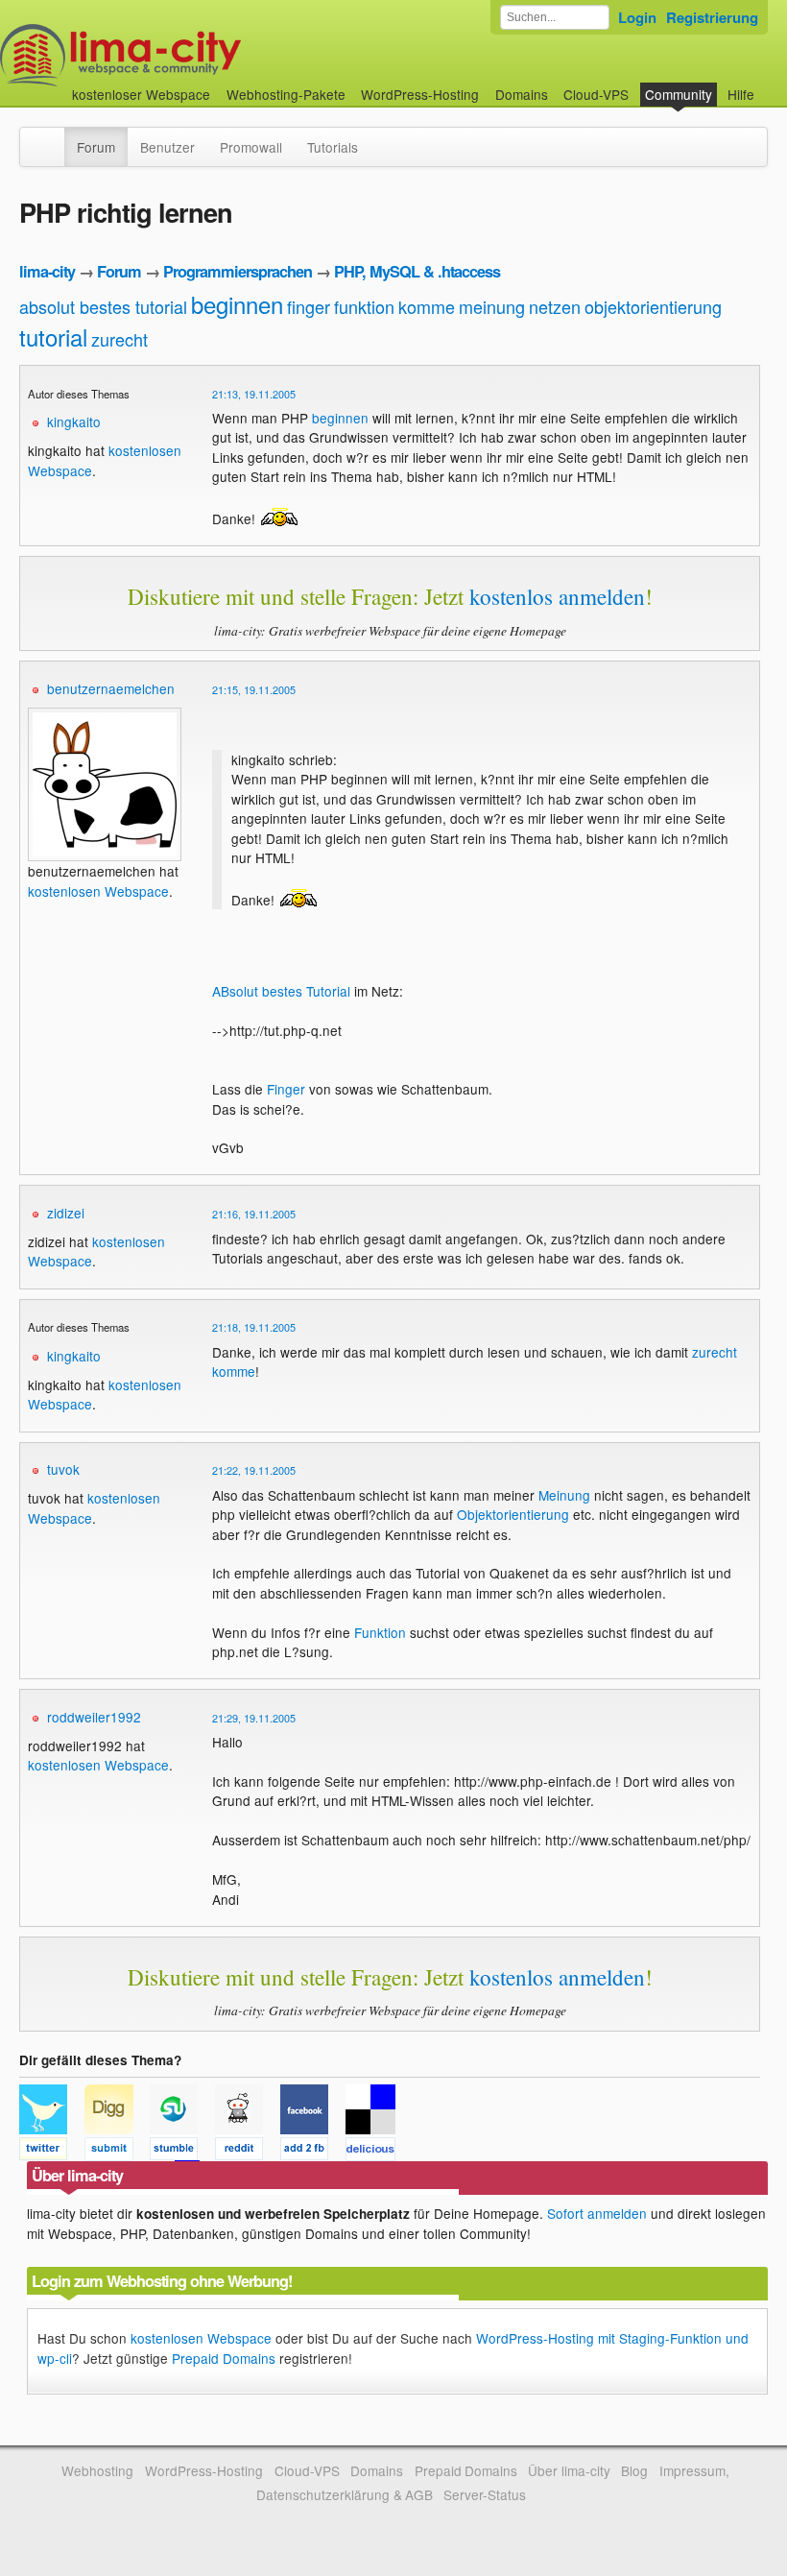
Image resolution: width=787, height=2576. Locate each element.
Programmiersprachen (238, 271)
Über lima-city (569, 2470)
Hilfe (741, 94)
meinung (492, 306)
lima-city (47, 271)
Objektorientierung (513, 1514)
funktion (364, 306)
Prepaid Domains (224, 2358)
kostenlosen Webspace (98, 891)
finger (309, 306)
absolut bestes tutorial (103, 306)
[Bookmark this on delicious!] (376, 2152)
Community (679, 94)
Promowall (251, 147)
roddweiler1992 (94, 1717)
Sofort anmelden (597, 2213)
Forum (96, 147)
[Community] (52, 137)
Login (637, 17)
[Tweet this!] (52, 2152)
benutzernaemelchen (111, 688)
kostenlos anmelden (557, 596)
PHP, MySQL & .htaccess (417, 271)
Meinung (564, 1495)
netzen (555, 306)
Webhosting (97, 2470)
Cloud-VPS (596, 94)
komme (427, 306)
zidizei (66, 1213)
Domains (522, 94)
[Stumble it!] (182, 2152)
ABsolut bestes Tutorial (281, 991)
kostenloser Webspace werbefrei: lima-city (192, 55)
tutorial (53, 337)
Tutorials (333, 147)
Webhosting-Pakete (286, 94)
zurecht (119, 339)
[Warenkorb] (770, 85)
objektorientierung (653, 306)
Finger (286, 1089)
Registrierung (712, 17)
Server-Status (485, 2494)
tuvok (63, 1469)
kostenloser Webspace (141, 94)
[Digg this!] (117, 2152)
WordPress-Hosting (420, 94)
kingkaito (74, 421)
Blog (634, 2470)
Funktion (380, 1632)
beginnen (237, 304)
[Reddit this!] (248, 2152)
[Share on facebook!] (313, 2152)
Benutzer (167, 147)
